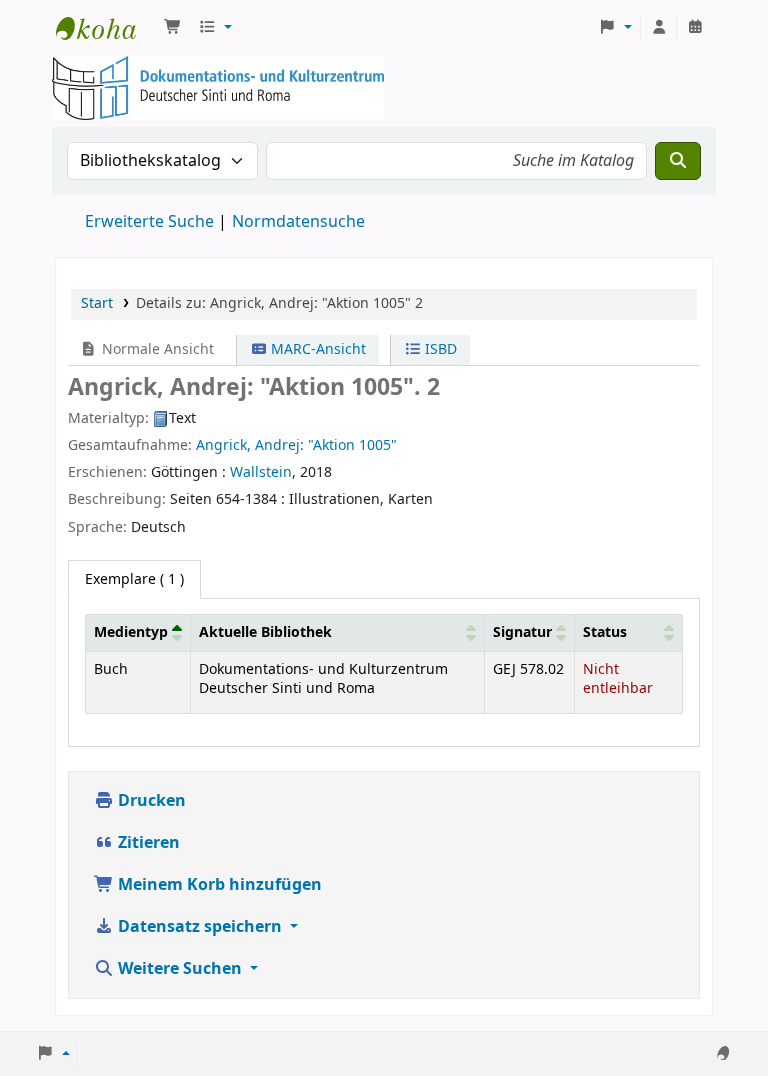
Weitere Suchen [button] (180, 969)
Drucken (150, 801)
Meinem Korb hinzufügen (218, 885)
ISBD (439, 349)
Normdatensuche (298, 222)
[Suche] (678, 161)
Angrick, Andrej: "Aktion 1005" (296, 445)
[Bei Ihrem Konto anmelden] (659, 28)
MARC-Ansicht (316, 349)
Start (97, 303)
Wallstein (261, 472)
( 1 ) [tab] (134, 579)
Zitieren (147, 843)
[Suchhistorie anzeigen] (695, 28)
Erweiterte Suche (149, 222)
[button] (173, 28)
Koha (106, 28)
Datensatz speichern (200, 927)
